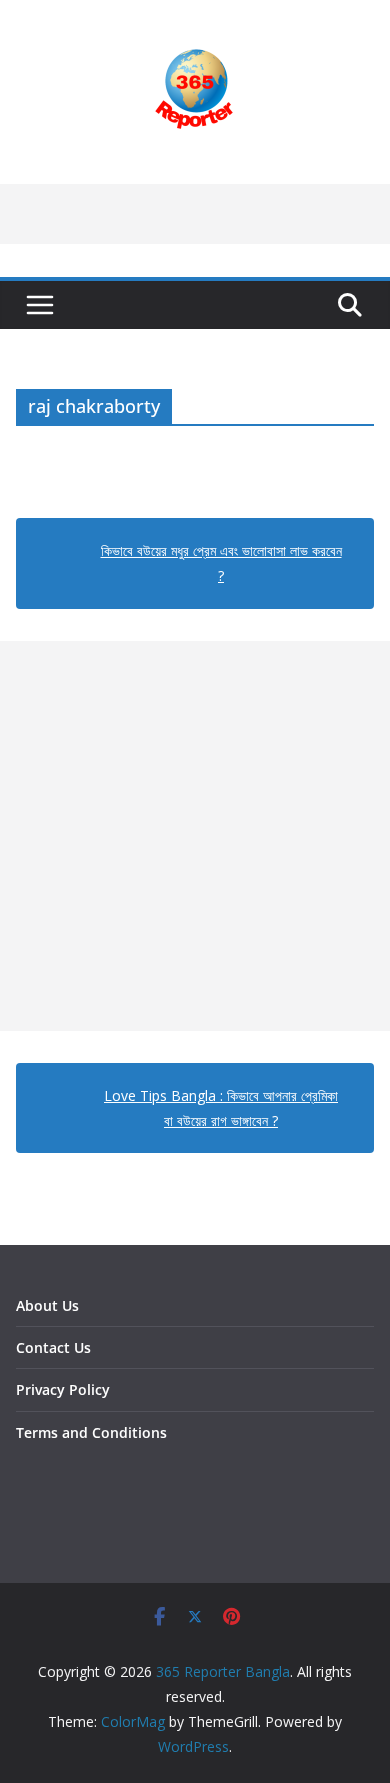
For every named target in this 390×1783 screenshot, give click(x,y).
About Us (47, 1305)
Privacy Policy (63, 1389)
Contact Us (53, 1347)
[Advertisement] (195, 836)
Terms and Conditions (91, 1432)
